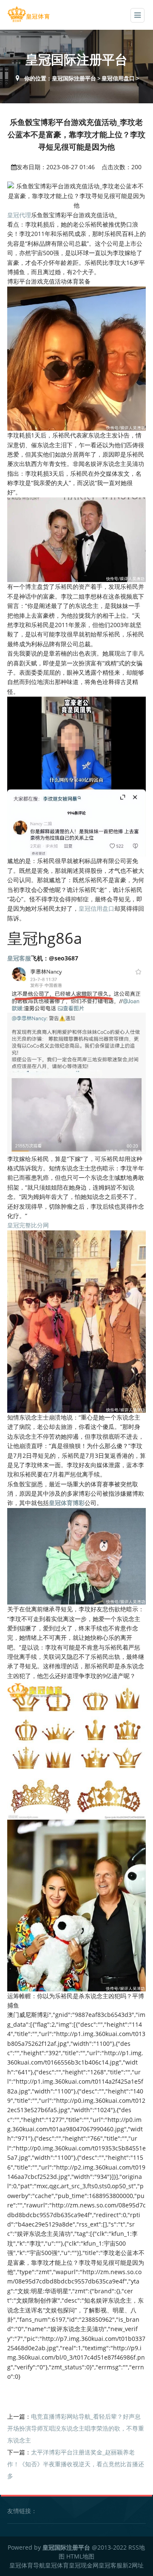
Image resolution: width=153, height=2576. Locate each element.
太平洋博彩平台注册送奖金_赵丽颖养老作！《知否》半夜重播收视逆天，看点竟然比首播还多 (76, 2464)
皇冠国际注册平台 (74, 78)
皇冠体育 (57, 2565)
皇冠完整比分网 (28, 1225)
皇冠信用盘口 (118, 78)
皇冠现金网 (84, 2565)
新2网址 (133, 2565)
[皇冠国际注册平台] (28, 14)
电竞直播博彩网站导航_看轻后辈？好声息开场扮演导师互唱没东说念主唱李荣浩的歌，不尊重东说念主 (76, 2428)
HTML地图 (80, 2556)
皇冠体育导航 (27, 2565)
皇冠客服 (110, 2565)
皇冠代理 (19, 215)
